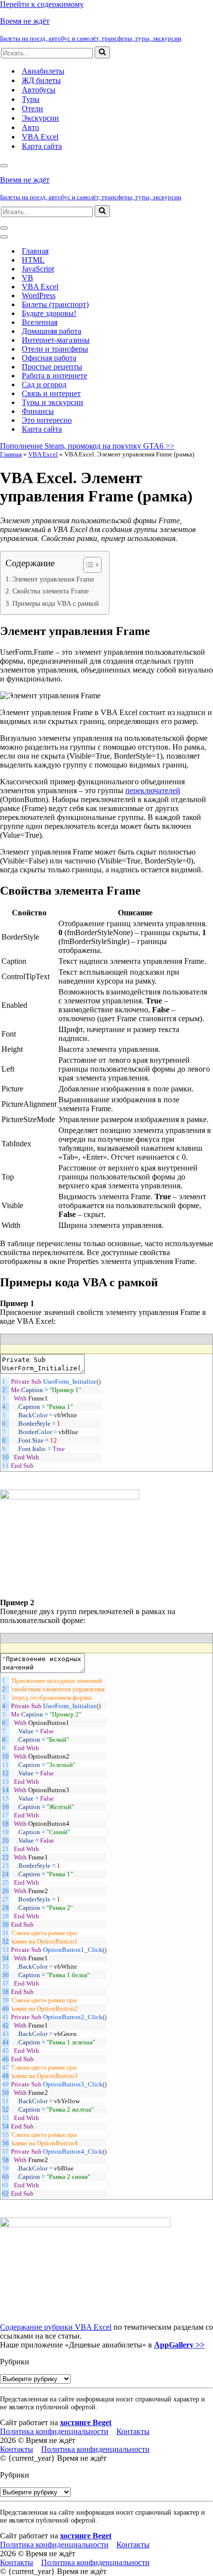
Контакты (133, 2431)
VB (27, 278)
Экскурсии (40, 118)
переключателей (153, 791)
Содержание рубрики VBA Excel (56, 2327)
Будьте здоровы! (49, 313)
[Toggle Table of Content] (87, 565)
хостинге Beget (86, 2422)
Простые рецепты (52, 367)
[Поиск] (102, 52)
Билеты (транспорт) (55, 304)
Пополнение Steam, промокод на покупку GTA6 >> (87, 446)
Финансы (38, 411)
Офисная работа (49, 358)
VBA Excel (40, 137)
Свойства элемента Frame (51, 591)
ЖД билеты (41, 80)
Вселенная (40, 322)
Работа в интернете (54, 376)
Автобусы (39, 90)
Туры (31, 99)
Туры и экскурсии (53, 402)
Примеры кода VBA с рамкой (56, 603)
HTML (33, 260)
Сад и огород (44, 384)
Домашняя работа (52, 331)
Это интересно (47, 420)
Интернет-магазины (56, 340)
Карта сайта (42, 146)
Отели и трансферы (55, 349)
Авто (30, 127)
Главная (35, 251)
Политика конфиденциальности (54, 2431)
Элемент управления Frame (53, 579)
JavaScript (38, 269)
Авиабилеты (43, 71)
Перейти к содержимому (42, 4)
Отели (32, 109)
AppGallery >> (179, 2345)
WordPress (39, 295)
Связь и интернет (51, 393)
